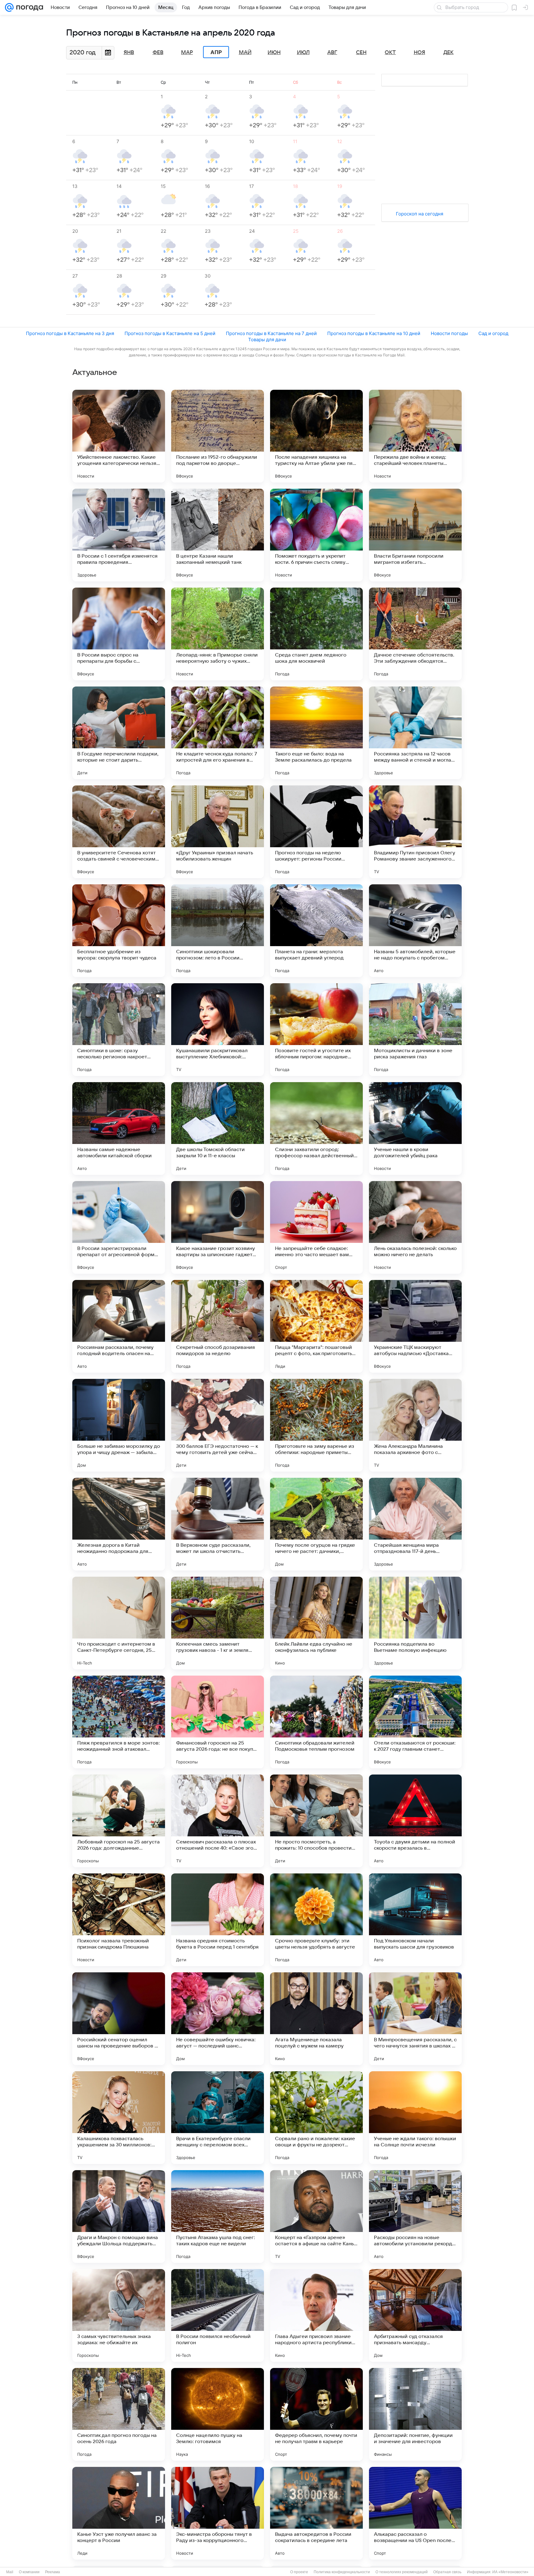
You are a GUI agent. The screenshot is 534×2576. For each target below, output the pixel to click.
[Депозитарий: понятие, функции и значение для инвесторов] (415, 2414)
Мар (187, 53)
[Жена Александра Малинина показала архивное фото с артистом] (415, 1425)
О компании (29, 2572)
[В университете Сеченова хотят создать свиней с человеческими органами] (119, 832)
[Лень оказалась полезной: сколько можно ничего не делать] (415, 1227)
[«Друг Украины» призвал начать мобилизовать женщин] (218, 832)
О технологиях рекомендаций (402, 2572)
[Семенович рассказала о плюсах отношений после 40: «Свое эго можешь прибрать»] (218, 1821)
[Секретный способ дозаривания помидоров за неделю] (218, 1326)
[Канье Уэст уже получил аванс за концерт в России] (119, 2513)
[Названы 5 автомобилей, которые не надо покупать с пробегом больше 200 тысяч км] (415, 931)
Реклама (53, 2572)
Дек (449, 53)
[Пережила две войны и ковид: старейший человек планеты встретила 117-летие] (415, 436)
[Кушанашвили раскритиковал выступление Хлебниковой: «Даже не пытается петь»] (218, 1030)
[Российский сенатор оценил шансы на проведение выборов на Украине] (119, 2019)
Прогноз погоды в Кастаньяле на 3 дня (70, 333)
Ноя (420, 53)
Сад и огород (493, 333)
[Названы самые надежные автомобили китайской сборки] (119, 1129)
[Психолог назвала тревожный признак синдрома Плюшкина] (119, 1920)
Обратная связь (447, 2572)
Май (245, 53)
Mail (10, 2572)
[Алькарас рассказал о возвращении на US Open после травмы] (415, 2513)
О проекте (299, 2572)
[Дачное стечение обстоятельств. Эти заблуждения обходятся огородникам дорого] (415, 634)
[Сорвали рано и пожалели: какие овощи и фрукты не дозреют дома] (316, 2118)
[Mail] (9, 7)
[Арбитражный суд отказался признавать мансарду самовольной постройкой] (415, 2315)
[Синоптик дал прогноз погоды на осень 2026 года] (119, 2414)
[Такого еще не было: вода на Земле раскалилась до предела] (316, 733)
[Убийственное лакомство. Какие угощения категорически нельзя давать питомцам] (119, 436)
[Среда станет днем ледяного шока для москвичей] (316, 634)
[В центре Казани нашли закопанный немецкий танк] (218, 535)
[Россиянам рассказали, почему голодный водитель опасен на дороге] (119, 1326)
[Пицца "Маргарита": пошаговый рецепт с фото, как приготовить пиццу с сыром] (316, 1326)
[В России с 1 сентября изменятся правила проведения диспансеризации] (119, 535)
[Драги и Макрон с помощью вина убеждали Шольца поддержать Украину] (119, 2217)
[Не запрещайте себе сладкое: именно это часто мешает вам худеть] (316, 1227)
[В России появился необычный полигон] (218, 2315)
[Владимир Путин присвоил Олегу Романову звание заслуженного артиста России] (415, 832)
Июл (303, 53)
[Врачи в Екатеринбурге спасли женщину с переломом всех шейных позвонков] (218, 2118)
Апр (216, 52)
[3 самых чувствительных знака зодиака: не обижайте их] (119, 2315)
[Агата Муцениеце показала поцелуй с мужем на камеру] (316, 2019)
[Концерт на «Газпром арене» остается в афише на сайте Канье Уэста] (316, 2217)
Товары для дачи (267, 340)
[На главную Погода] (28, 7)
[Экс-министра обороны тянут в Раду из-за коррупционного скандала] (218, 2513)
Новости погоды (449, 333)
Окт (390, 53)
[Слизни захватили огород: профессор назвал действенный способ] (316, 1129)
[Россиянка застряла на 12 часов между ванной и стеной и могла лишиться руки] (415, 733)
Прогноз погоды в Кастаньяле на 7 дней (271, 333)
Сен (361, 53)
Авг (332, 53)
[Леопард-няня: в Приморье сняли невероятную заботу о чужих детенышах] (218, 634)
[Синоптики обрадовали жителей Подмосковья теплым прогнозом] (316, 1722)
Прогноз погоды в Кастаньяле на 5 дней (170, 333)
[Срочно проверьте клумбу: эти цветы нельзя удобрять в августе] (316, 1920)
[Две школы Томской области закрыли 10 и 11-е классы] (218, 1129)
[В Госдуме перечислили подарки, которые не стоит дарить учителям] (119, 733)
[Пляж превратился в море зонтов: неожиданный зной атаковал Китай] (119, 1722)
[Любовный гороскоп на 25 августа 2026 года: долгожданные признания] (119, 1821)
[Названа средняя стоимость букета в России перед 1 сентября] (218, 1920)
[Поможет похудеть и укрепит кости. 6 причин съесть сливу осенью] (316, 535)
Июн (274, 53)
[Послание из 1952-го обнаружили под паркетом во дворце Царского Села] (218, 436)
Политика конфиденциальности (342, 2572)
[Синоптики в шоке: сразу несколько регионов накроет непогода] (119, 1030)
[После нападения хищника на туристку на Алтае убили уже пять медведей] (316, 436)
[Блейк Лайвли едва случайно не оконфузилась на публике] (316, 1623)
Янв (129, 53)
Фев (158, 53)
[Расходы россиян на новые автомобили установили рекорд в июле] (415, 2217)
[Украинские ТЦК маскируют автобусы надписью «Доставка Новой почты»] (415, 1326)
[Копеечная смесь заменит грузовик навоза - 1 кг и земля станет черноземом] (218, 1623)
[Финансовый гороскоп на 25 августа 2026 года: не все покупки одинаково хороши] (218, 1722)
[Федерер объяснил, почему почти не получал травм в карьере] (316, 2414)
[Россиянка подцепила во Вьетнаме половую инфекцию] (415, 1623)
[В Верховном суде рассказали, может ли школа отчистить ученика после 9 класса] (218, 1524)
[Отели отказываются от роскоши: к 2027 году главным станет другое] (415, 1722)
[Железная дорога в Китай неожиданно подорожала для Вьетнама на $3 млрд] (119, 1524)
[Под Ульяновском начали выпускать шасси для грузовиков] (415, 1920)
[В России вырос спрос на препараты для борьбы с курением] (119, 634)
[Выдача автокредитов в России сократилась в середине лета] (316, 2513)
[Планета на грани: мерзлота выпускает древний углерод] (316, 931)
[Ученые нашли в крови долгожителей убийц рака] (415, 1129)
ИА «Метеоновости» (510, 2572)
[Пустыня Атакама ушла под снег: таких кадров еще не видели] (218, 2217)
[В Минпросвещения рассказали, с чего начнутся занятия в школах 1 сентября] (415, 2019)
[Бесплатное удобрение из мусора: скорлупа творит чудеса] (119, 931)
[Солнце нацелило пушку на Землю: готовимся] (218, 2414)
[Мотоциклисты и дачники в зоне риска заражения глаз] (415, 1030)
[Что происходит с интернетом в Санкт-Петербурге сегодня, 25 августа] (119, 1623)
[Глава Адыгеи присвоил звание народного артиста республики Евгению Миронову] (316, 2315)
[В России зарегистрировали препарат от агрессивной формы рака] (119, 1227)
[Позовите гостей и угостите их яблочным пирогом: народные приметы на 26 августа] (316, 1030)
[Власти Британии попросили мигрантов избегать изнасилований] (415, 535)
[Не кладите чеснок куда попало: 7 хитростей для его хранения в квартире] (218, 733)
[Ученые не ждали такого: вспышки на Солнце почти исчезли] (415, 2118)
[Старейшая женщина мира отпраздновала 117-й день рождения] (415, 1524)
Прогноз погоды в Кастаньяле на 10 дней (374, 333)
